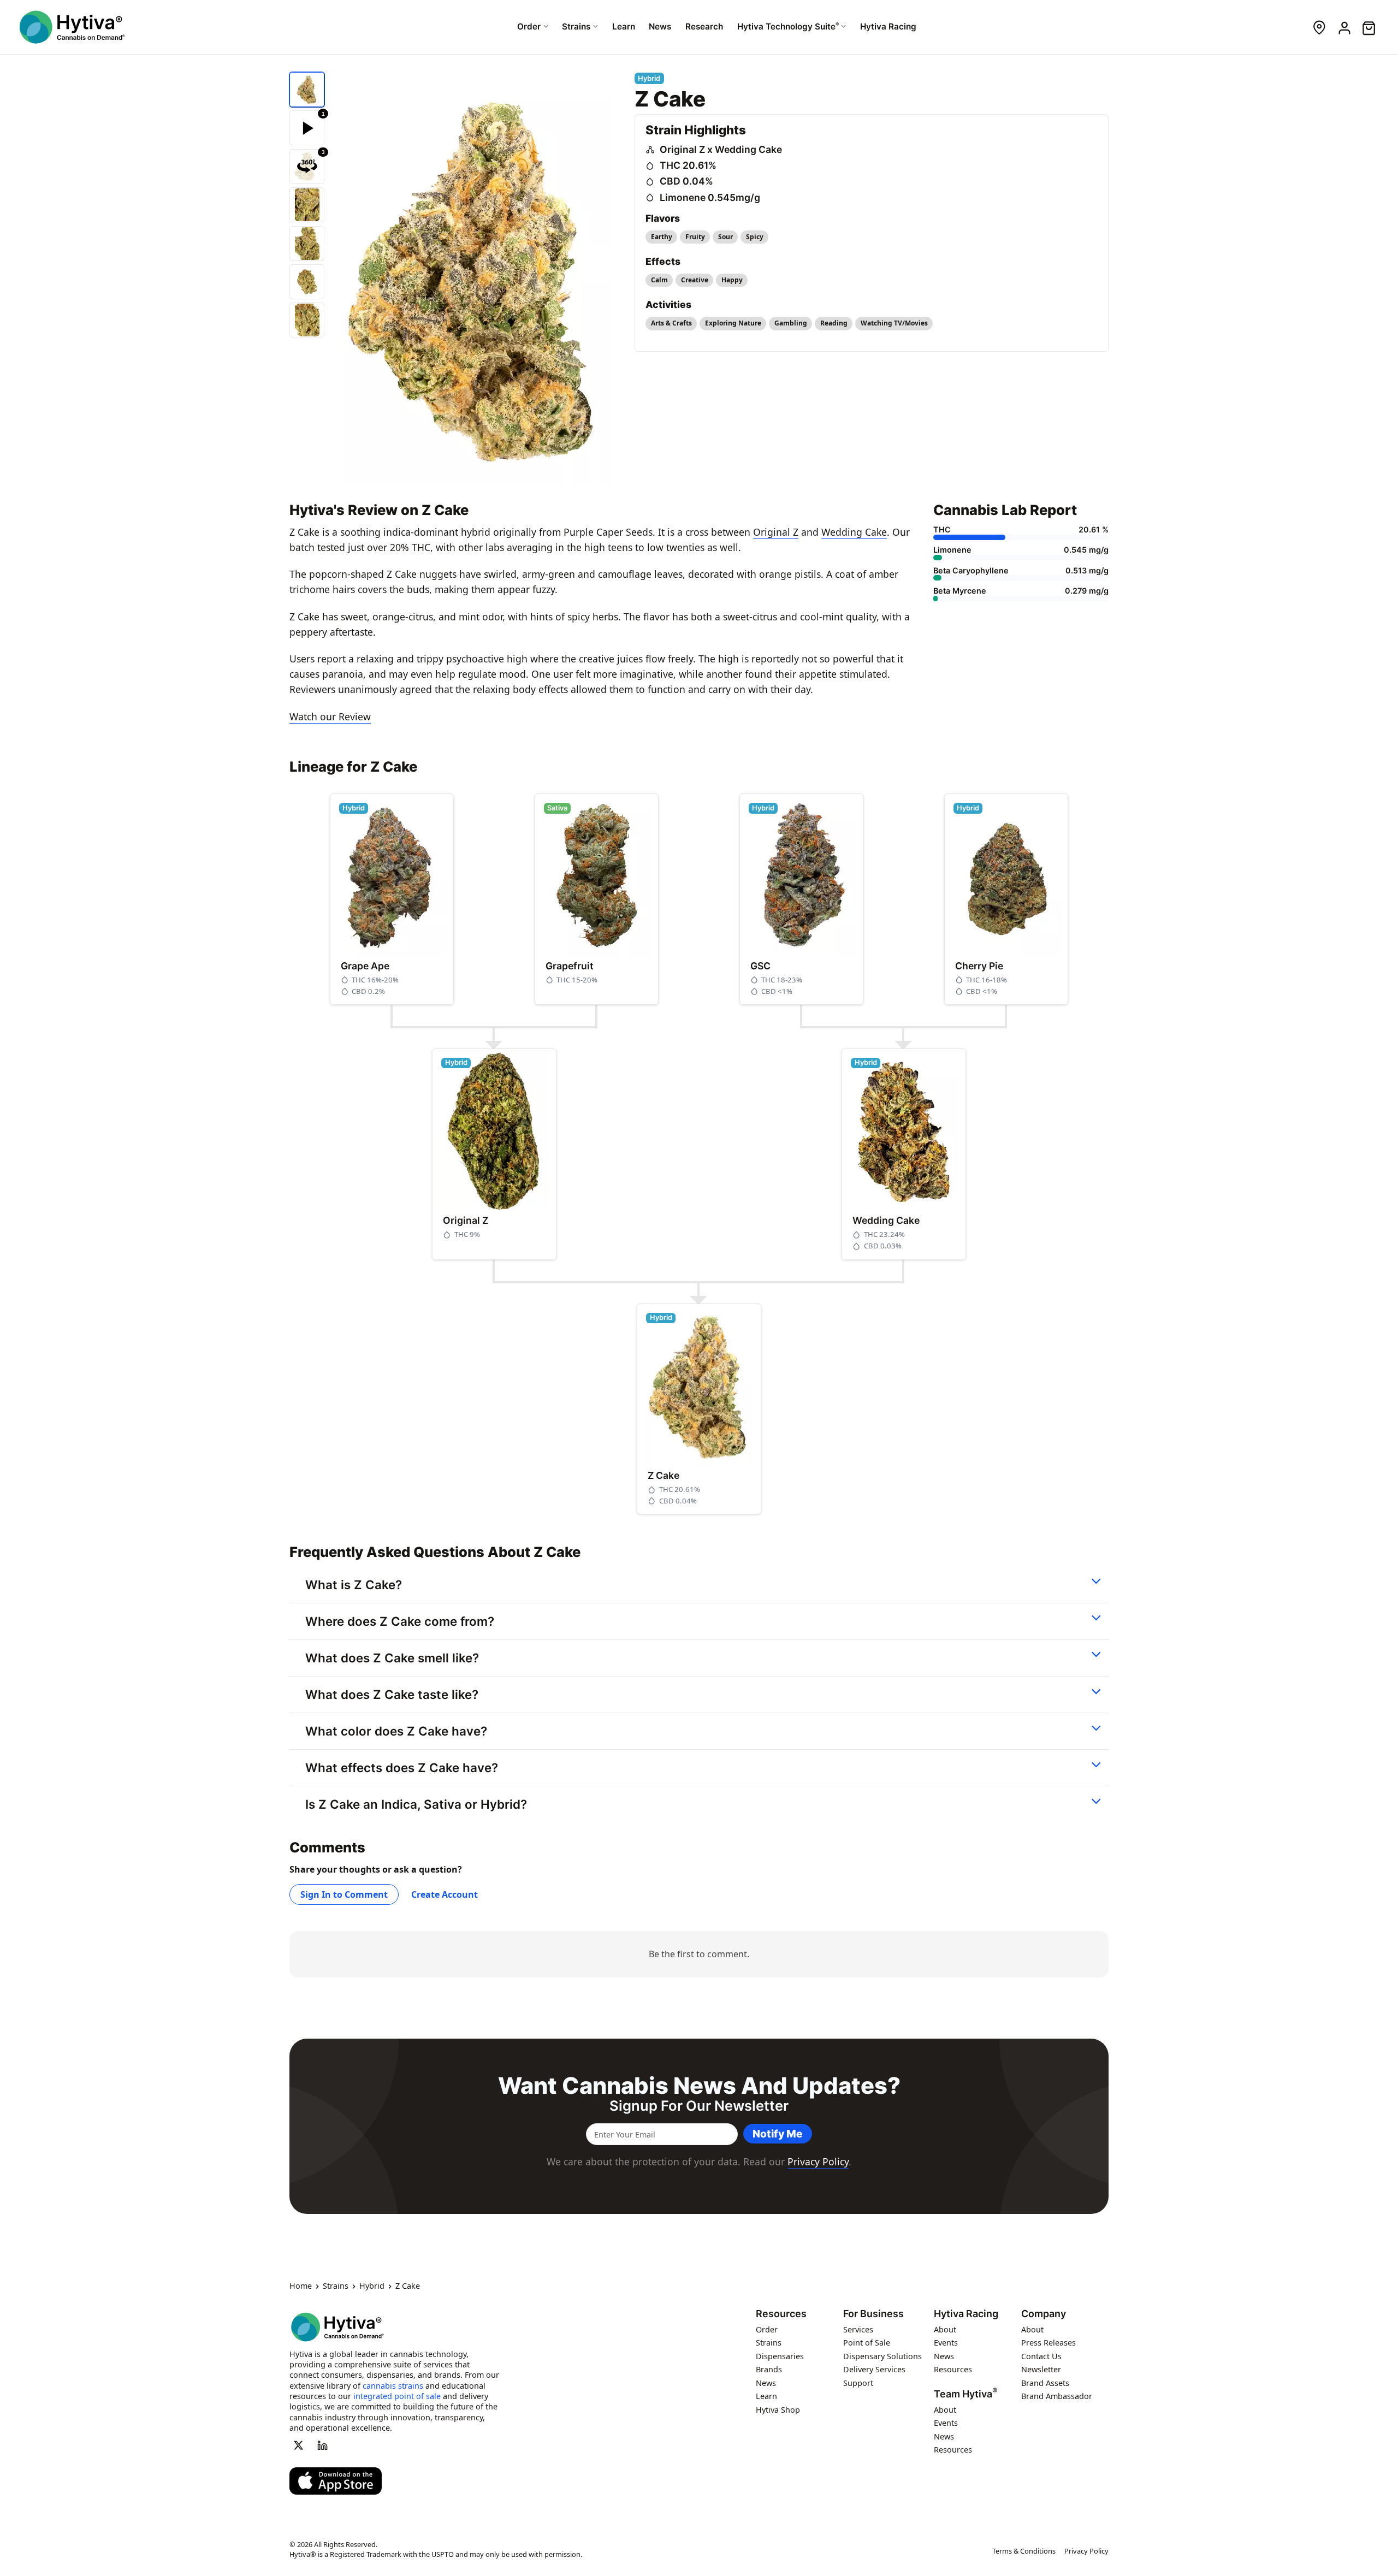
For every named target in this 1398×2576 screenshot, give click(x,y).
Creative (695, 280)
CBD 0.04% (686, 181)
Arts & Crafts (671, 323)
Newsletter (1041, 2369)
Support (858, 2383)
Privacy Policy (818, 2162)
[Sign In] (1344, 27)
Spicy (755, 237)
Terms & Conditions (1024, 2551)
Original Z (776, 532)
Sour (725, 237)
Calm (659, 280)
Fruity (695, 237)
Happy (732, 280)
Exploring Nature (733, 323)
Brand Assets (1045, 2383)
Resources (781, 2314)
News (766, 2383)
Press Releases (1048, 2343)
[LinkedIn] (323, 2445)
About (945, 2329)
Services (858, 2329)
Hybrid (372, 2286)
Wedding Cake (854, 532)
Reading (834, 323)
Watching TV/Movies (894, 323)
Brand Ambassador (1057, 2396)
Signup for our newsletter (699, 2106)
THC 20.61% (688, 165)
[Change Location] (1319, 27)
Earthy (662, 237)
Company (1044, 2314)
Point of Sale (867, 2343)
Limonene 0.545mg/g (710, 197)
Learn (766, 2396)
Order (767, 2329)
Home (301, 2286)
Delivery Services (874, 2369)
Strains (336, 2286)
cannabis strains (393, 2385)
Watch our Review (330, 716)
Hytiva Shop (778, 2410)
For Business (873, 2314)
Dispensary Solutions (882, 2356)
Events (946, 2343)
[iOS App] (336, 2481)
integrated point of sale (397, 2396)
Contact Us (1041, 2356)
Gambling (791, 323)
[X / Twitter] (298, 2445)
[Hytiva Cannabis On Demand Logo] (72, 27)
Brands (769, 2369)
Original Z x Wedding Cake (721, 149)
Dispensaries (780, 2356)
